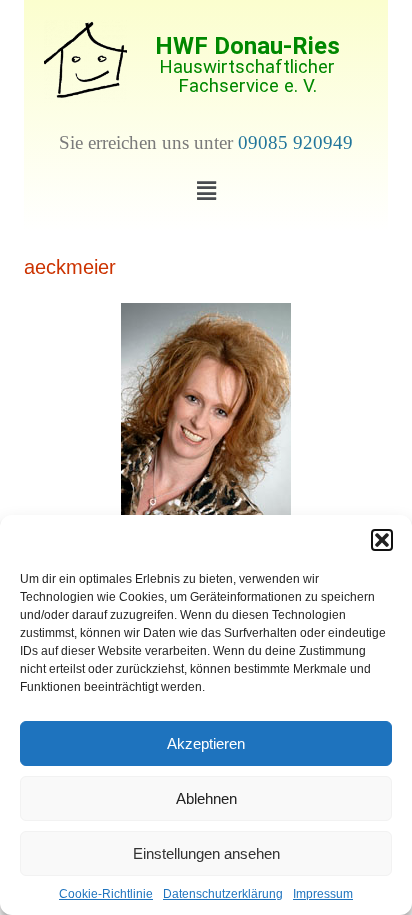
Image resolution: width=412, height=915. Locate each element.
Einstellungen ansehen (206, 853)
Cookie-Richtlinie (106, 894)
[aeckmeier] (206, 416)
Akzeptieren (206, 743)
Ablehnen (206, 798)
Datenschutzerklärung (223, 894)
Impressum (323, 894)
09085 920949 (295, 142)
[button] (382, 540)
